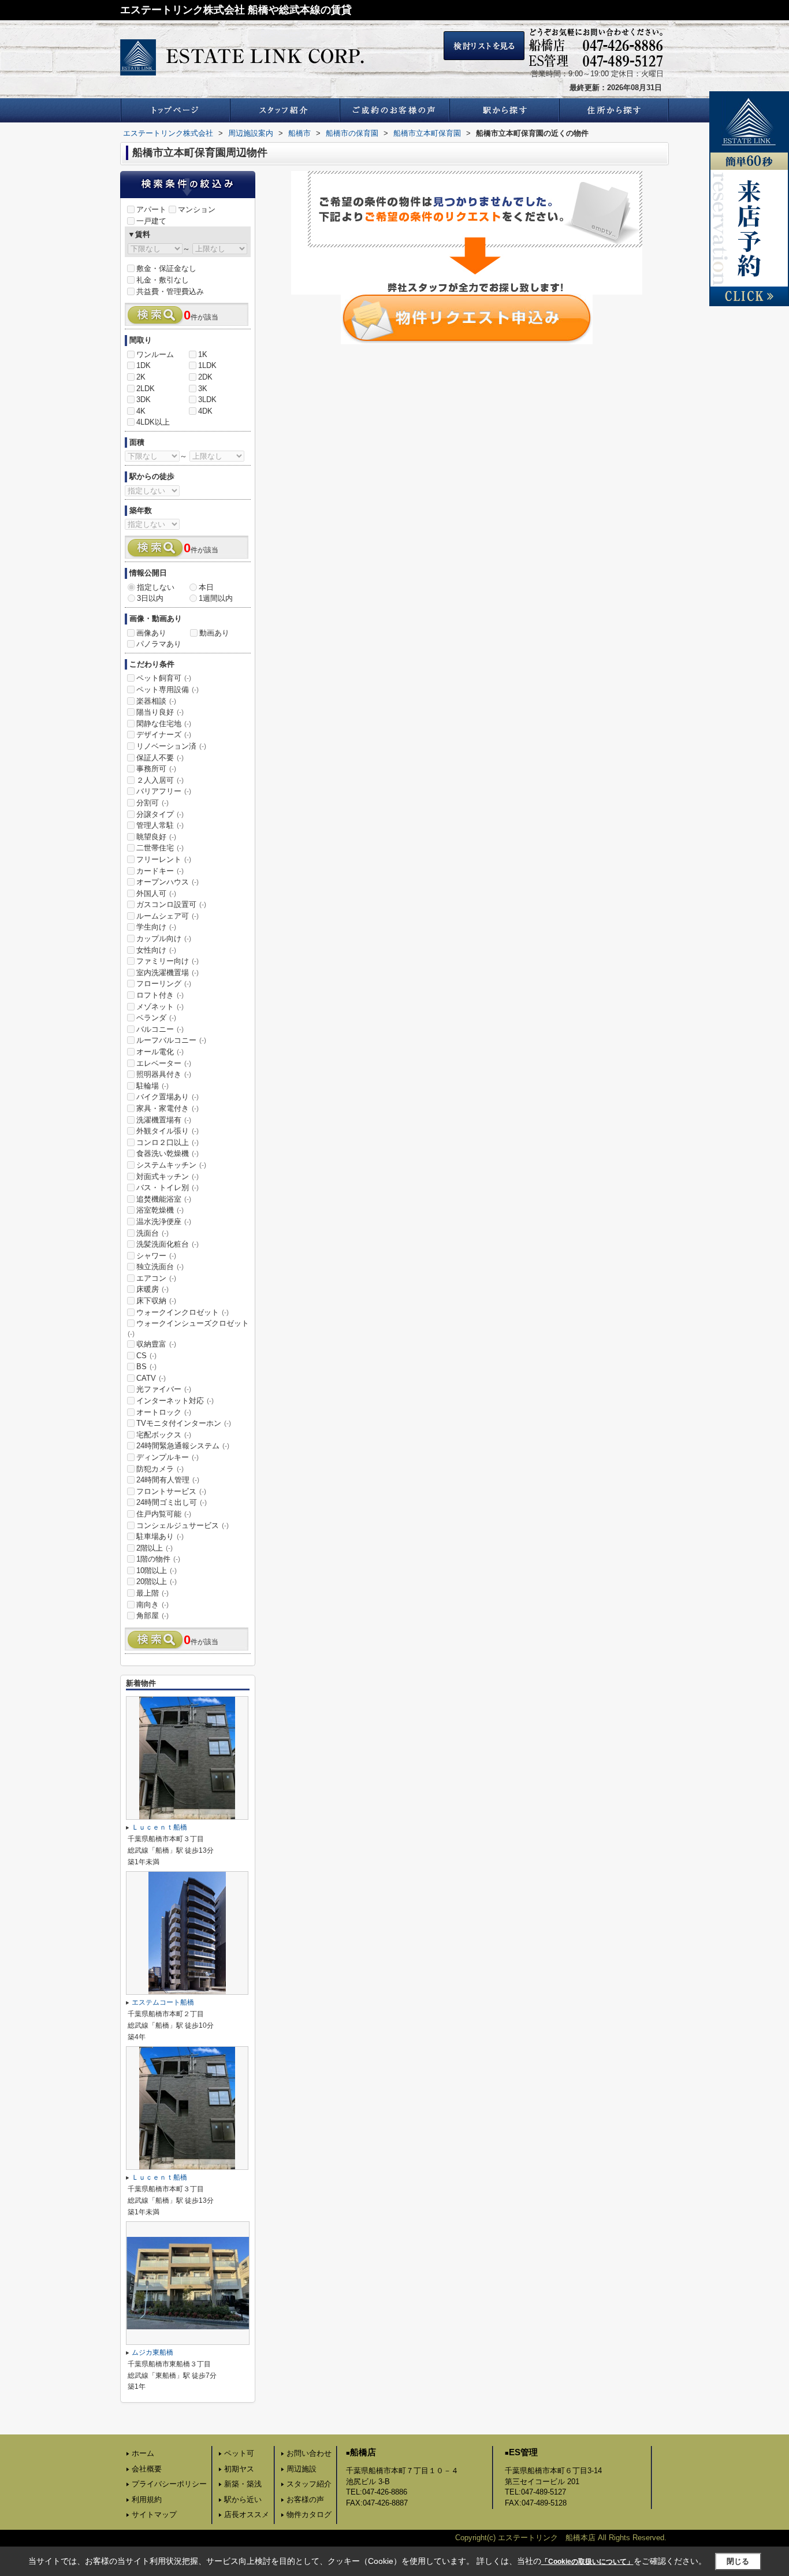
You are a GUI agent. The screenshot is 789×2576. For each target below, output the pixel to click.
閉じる (738, 2561)
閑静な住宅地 (164, 724)
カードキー (160, 871)
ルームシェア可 (168, 916)
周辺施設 (302, 2469)
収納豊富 (156, 1344)
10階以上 (157, 1570)
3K (203, 389)
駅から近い (243, 2499)
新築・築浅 (243, 2484)
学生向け (156, 927)
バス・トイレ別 (168, 1187)
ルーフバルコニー (171, 1040)
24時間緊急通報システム (183, 1446)
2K (141, 377)
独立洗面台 (160, 1267)
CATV (151, 1378)
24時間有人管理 (168, 1480)
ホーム (143, 2453)
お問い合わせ (309, 2453)
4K (141, 411)
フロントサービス (171, 1491)
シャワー (156, 1256)
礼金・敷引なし (163, 280)
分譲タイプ (160, 814)
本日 (206, 587)
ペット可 (239, 2453)
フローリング (164, 984)
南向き (152, 1605)
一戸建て (151, 221)
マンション (197, 209)
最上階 (152, 1593)
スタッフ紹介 (309, 2484)
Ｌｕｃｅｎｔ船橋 (159, 1827)
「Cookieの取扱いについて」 (587, 2562)
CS (146, 1356)
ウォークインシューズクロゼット (188, 1328)
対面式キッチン (168, 1177)
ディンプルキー (168, 1457)
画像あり (151, 633)
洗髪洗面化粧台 (168, 1244)
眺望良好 (156, 837)
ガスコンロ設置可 (171, 904)
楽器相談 (156, 701)
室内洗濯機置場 (168, 973)
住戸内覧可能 (164, 1514)
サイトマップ (154, 2514)
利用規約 (147, 2499)
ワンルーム (155, 354)
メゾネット (160, 1007)
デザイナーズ (164, 735)
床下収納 (156, 1301)
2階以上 (155, 1548)
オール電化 (160, 1052)
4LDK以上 (153, 422)
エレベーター (164, 1063)
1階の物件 (158, 1559)
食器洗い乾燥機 (168, 1153)
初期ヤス (239, 2469)
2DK (205, 377)
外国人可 (156, 893)
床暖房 (152, 1289)
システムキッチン (171, 1165)
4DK (205, 411)
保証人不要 (160, 758)
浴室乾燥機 (160, 1210)
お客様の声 (305, 2499)
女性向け (156, 950)
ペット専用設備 (168, 689)
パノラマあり (159, 644)
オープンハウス (168, 882)
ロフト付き (160, 995)
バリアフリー (164, 791)
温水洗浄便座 (164, 1222)
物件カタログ (309, 2514)
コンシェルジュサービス (183, 1525)
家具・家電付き (168, 1108)
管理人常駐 (160, 825)
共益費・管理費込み (170, 291)
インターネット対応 (175, 1401)
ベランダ (156, 1018)
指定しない (156, 587)
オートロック (164, 1412)
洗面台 (152, 1233)
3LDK (207, 399)
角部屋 (152, 1616)
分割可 (152, 803)
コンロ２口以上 (168, 1142)
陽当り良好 (160, 712)
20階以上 (157, 1581)
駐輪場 (152, 1086)
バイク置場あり (168, 1097)
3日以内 (150, 598)
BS (146, 1367)
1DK (144, 365)
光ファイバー (164, 1389)
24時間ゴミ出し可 (172, 1502)
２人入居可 (160, 780)
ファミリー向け (168, 961)
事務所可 (156, 769)
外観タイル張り (168, 1131)
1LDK (207, 365)
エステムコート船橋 (163, 2002)
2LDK (146, 389)
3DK (144, 399)
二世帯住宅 (160, 848)
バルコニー (160, 1029)
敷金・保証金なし (166, 268)
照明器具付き (164, 1074)
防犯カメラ (160, 1469)
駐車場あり (160, 1536)
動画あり (214, 633)
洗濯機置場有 (164, 1120)
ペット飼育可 (164, 678)
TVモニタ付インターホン (184, 1423)
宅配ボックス (164, 1435)
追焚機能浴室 (164, 1199)
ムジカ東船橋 (152, 2352)
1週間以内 (216, 598)
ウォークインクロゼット (183, 1312)
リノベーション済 (171, 746)
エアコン (156, 1278)
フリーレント (164, 859)
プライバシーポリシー (169, 2484)
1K (203, 354)
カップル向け (164, 938)
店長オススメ (247, 2514)
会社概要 (147, 2469)
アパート (151, 209)
